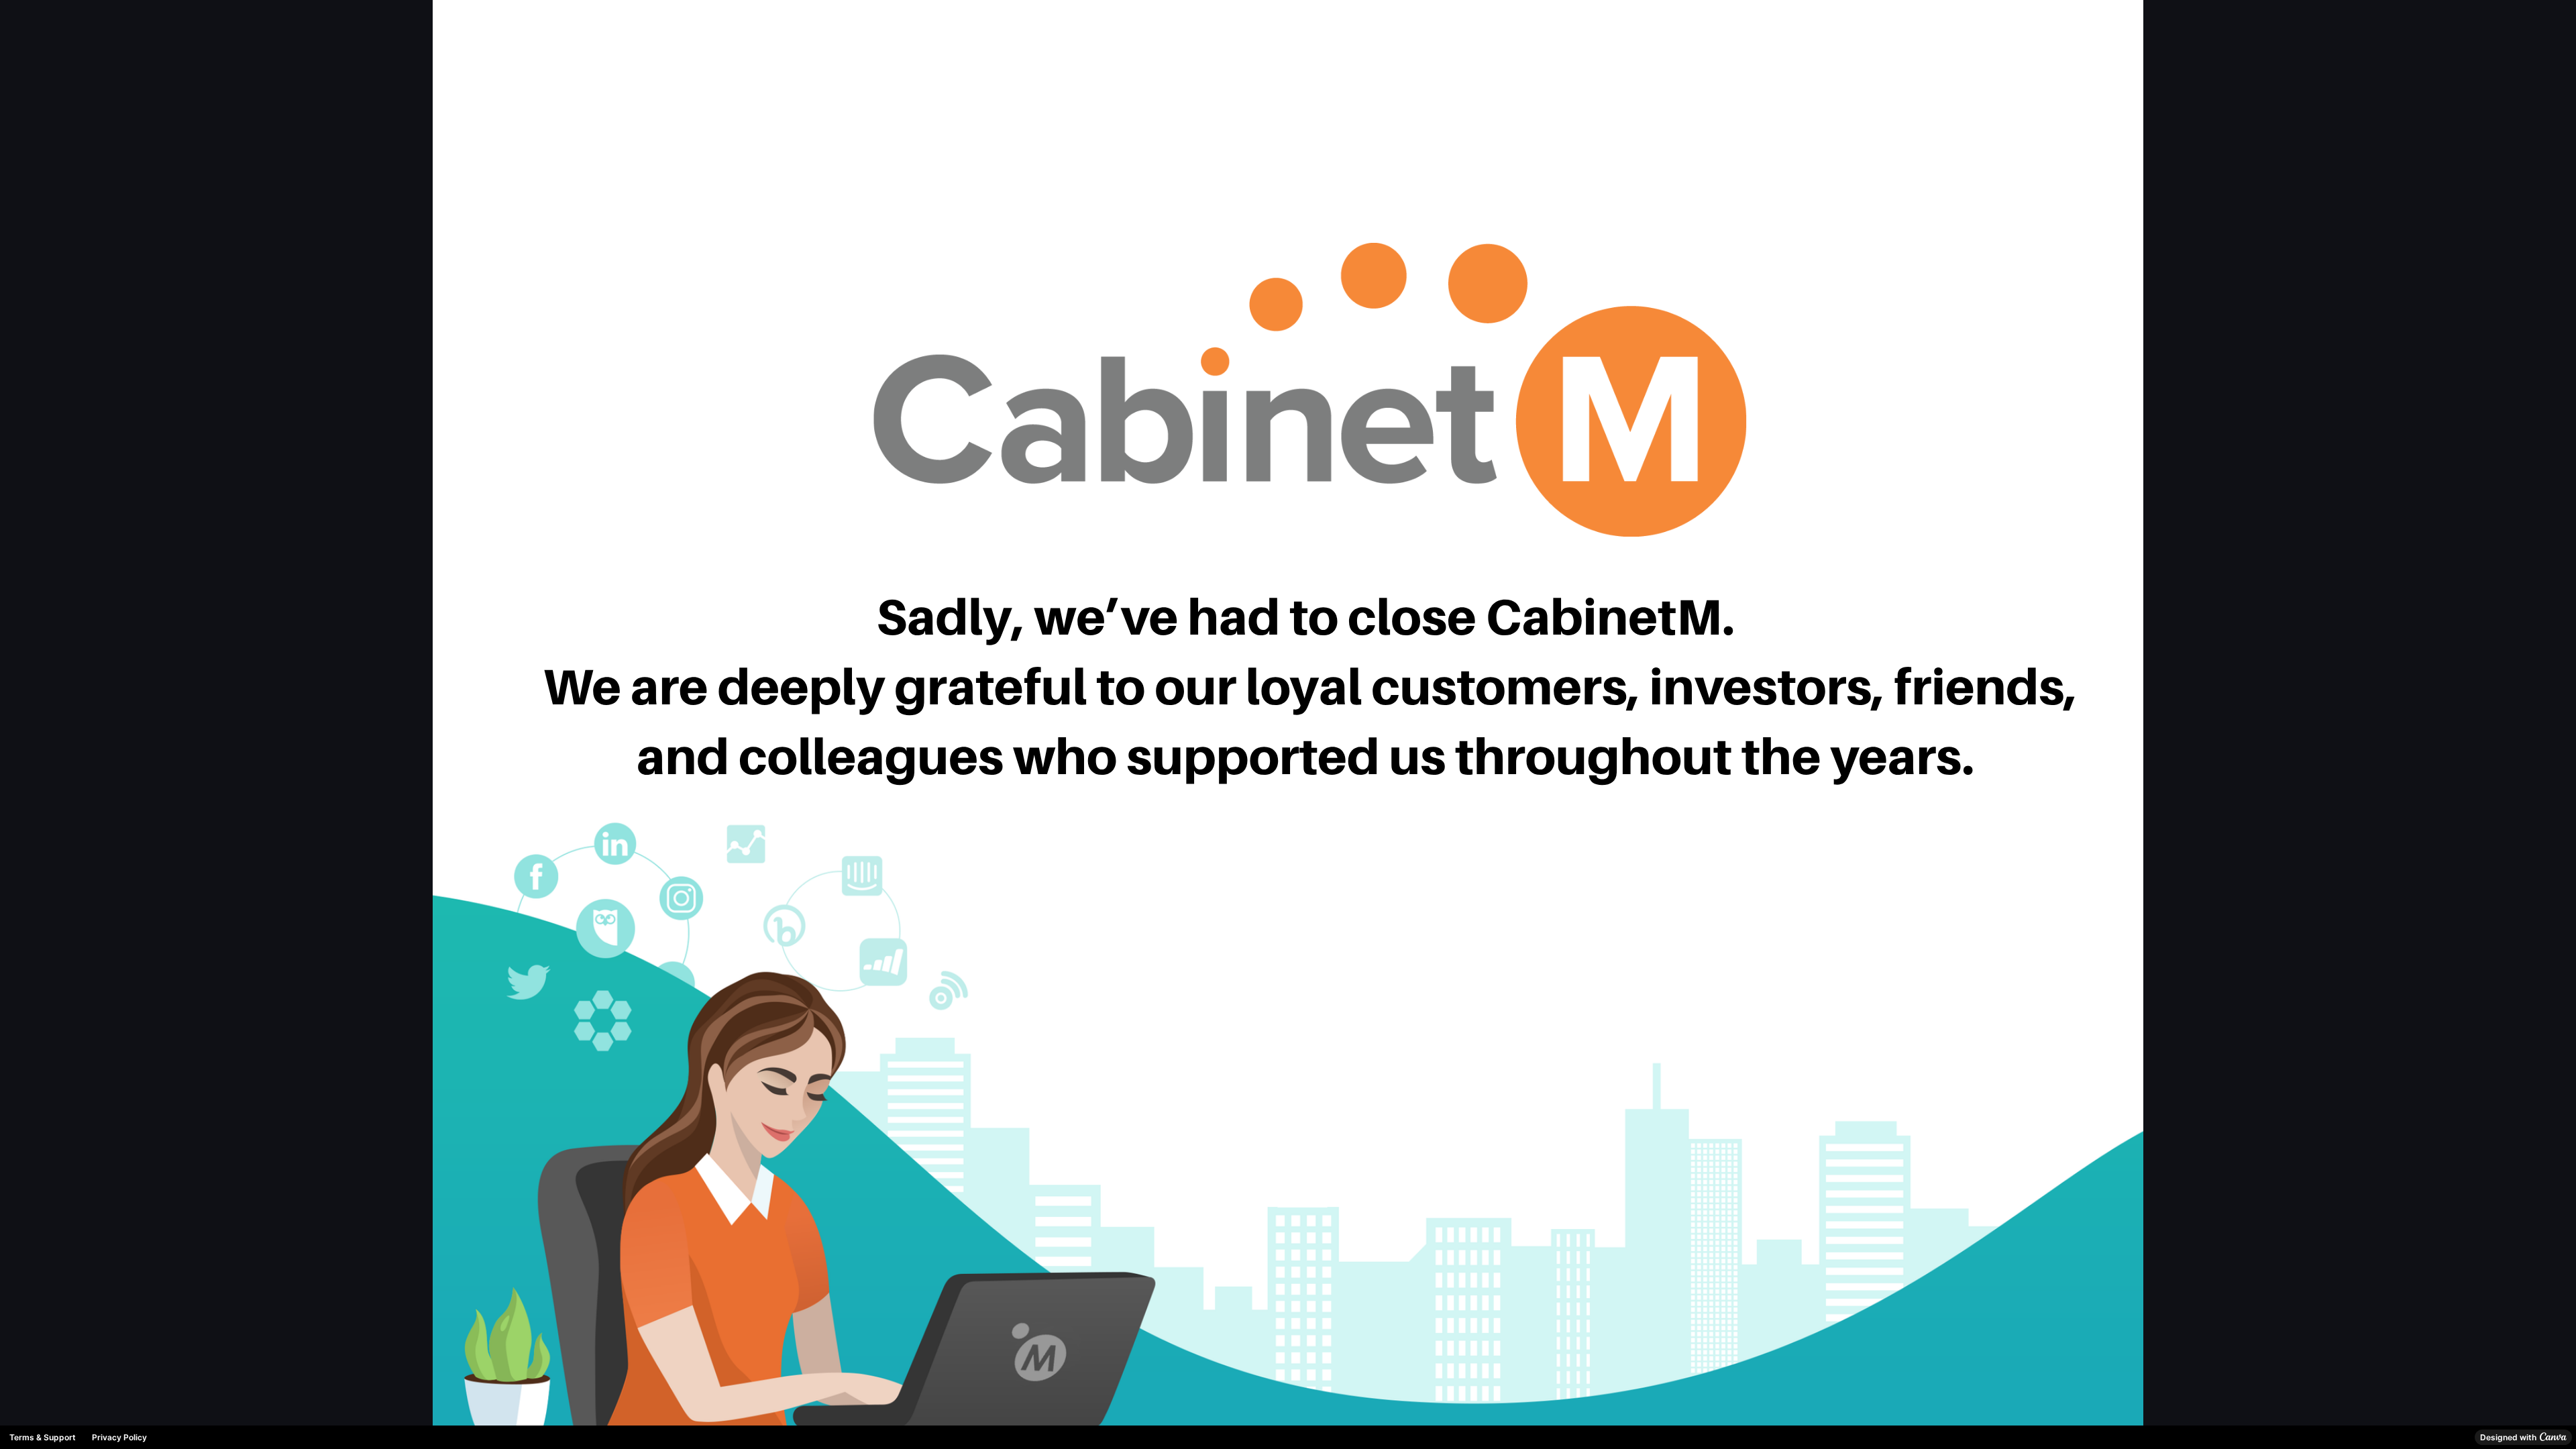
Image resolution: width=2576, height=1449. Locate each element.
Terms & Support (43, 1437)
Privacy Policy (119, 1437)
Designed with (2508, 1437)
